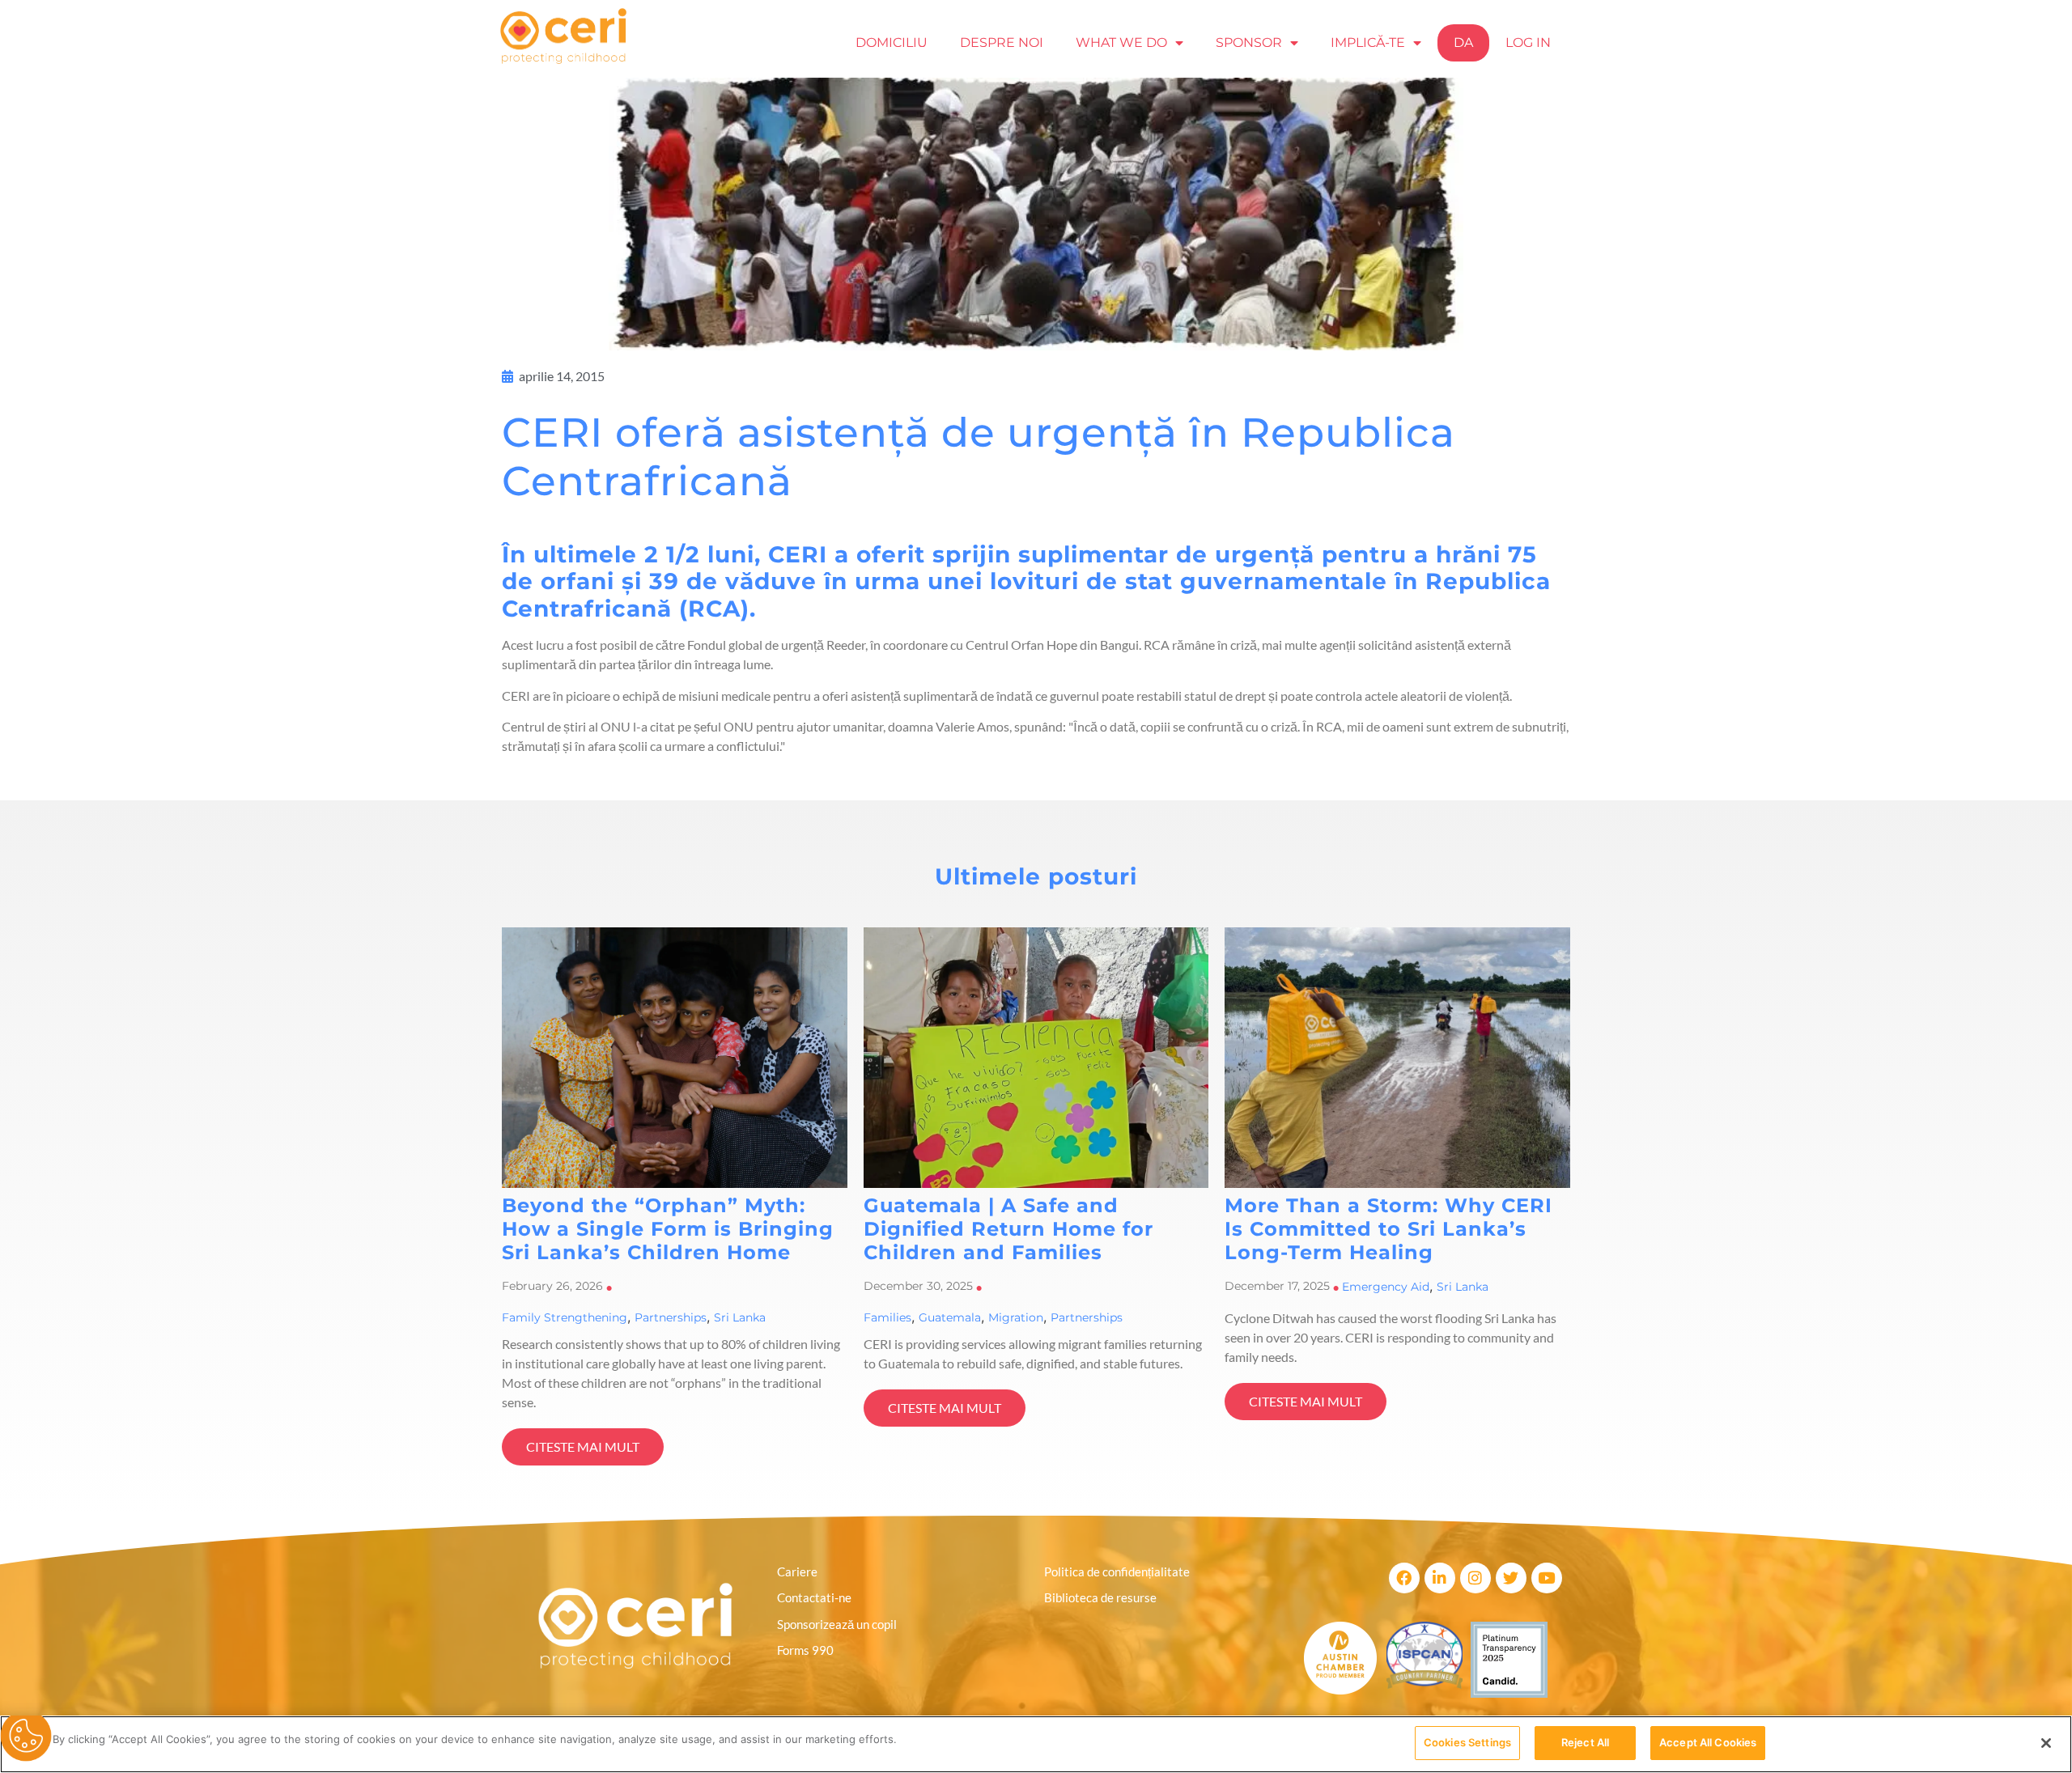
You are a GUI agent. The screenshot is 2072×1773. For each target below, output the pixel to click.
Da (1463, 42)
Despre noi (1002, 42)
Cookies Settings (1467, 1742)
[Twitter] (1511, 1578)
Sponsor (1249, 42)
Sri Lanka (740, 1317)
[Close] (2046, 1743)
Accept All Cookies (1708, 1742)
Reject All (1585, 1742)
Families (887, 1317)
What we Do (1121, 42)
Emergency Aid (1386, 1287)
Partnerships (671, 1317)
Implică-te (1368, 42)
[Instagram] (1475, 1578)
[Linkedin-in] (1440, 1578)
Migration (1016, 1317)
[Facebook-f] (1404, 1578)
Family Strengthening (565, 1317)
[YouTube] (1547, 1578)
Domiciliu (892, 42)
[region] (1036, 1744)
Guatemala (950, 1317)
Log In (1528, 42)
